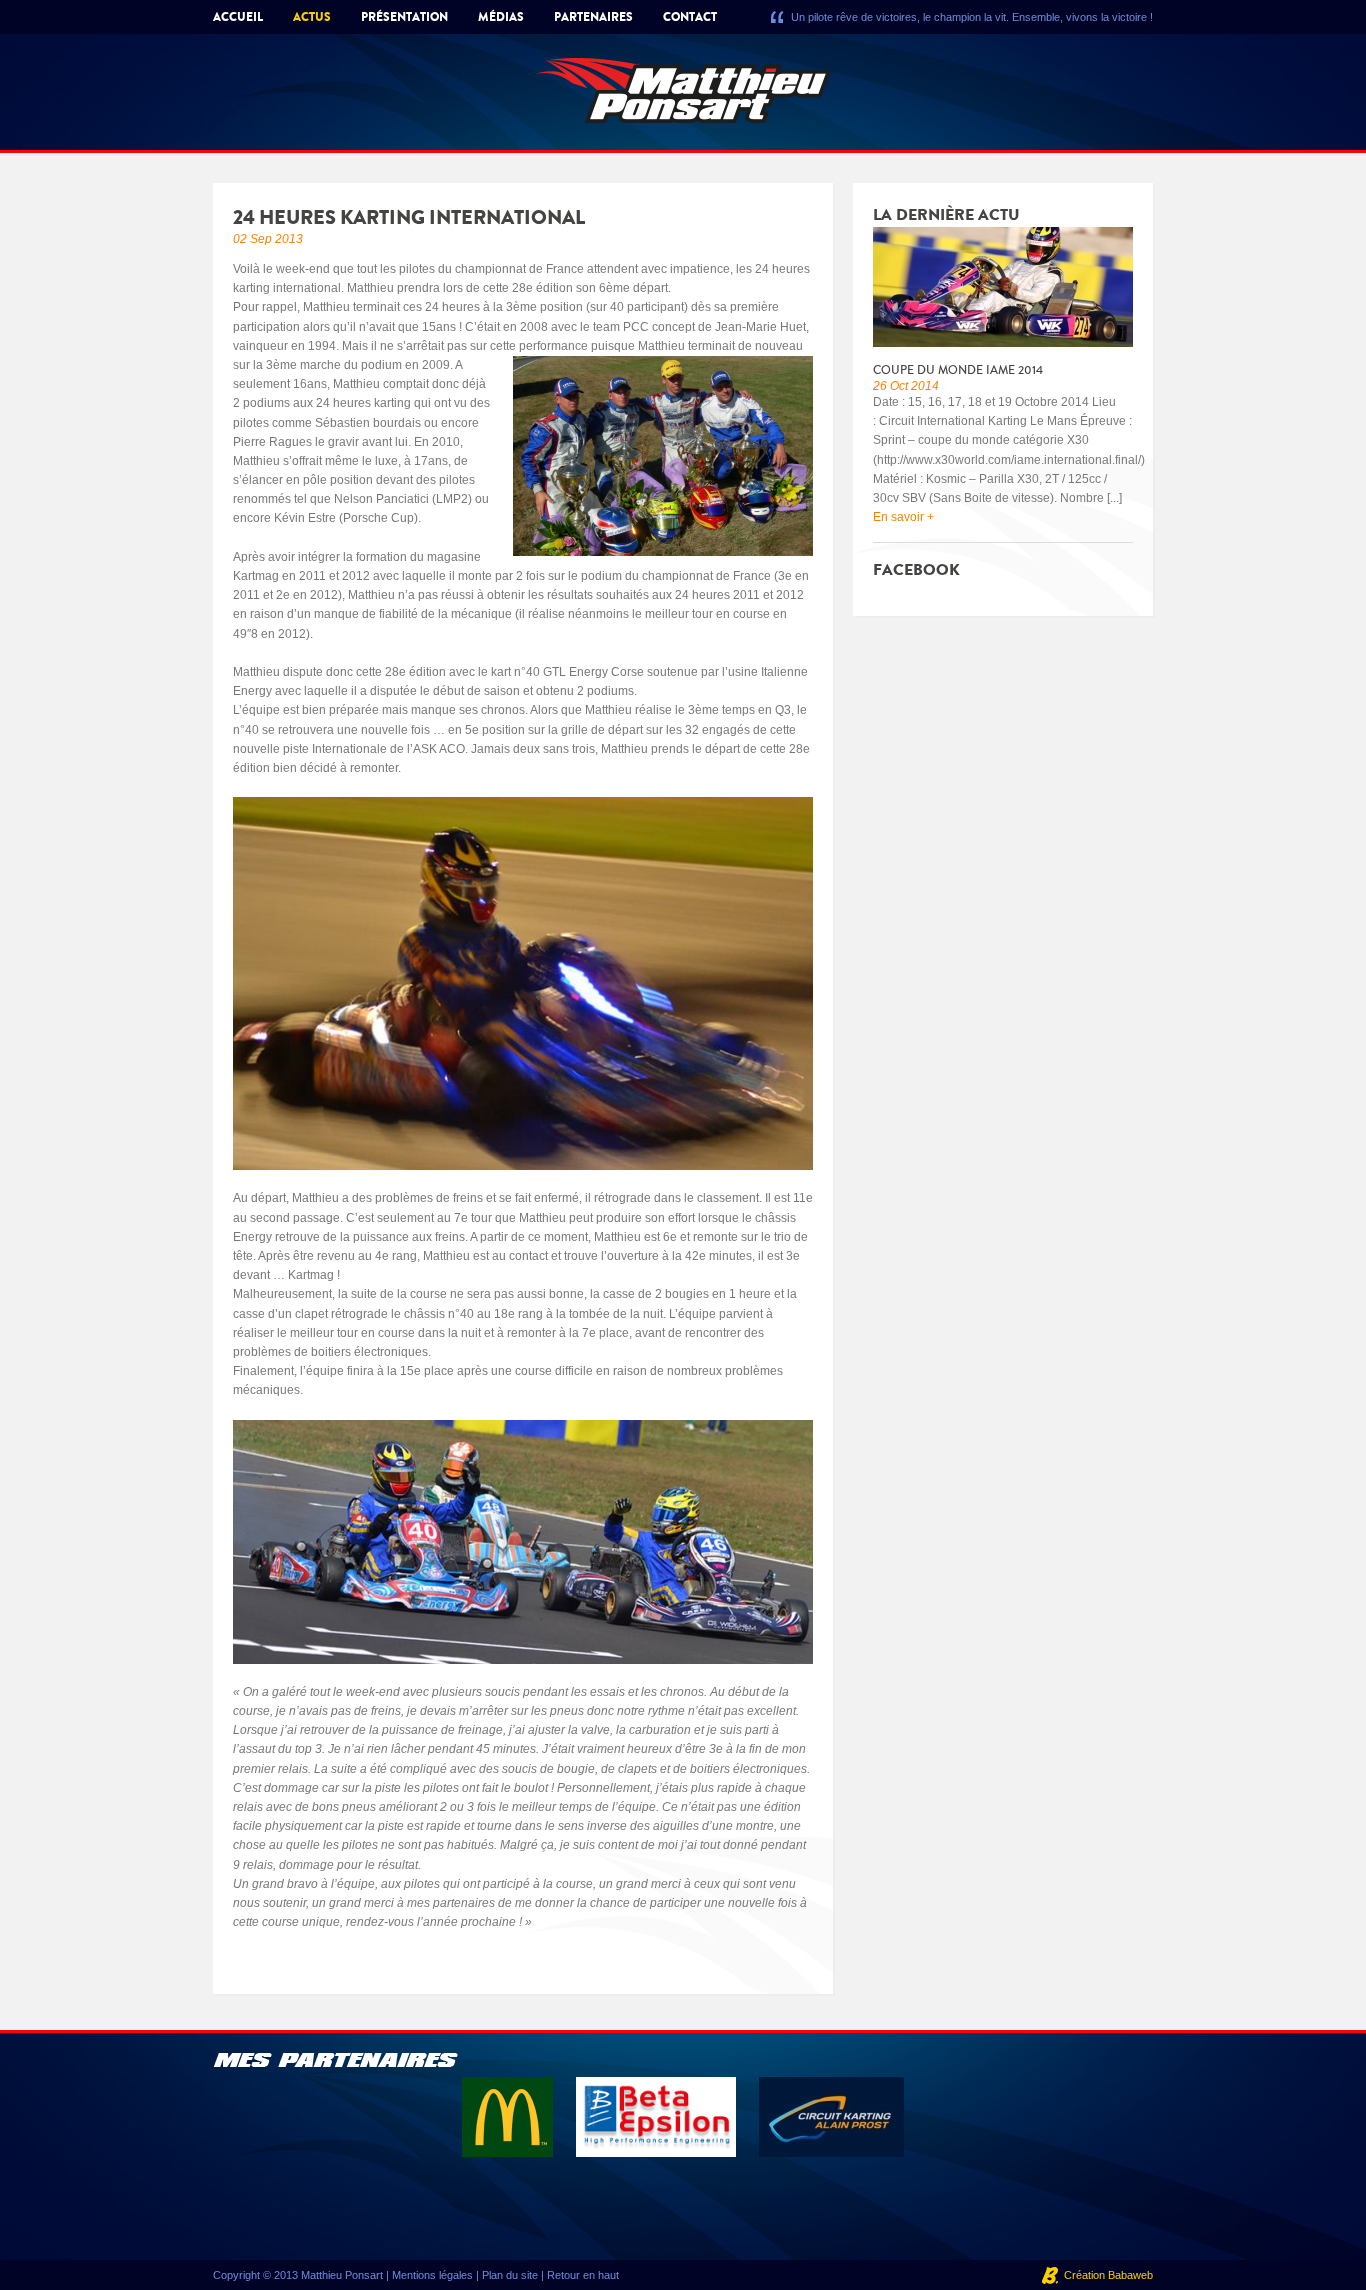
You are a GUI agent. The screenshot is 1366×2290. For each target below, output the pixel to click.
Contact (690, 17)
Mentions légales (432, 2275)
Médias (501, 17)
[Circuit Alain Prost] (831, 2116)
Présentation (404, 17)
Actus (312, 17)
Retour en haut (583, 2275)
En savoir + (903, 517)
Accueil (238, 17)
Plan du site (510, 2275)
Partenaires (593, 17)
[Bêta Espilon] (657, 2116)
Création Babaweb (1108, 2275)
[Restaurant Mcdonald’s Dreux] (509, 2116)
